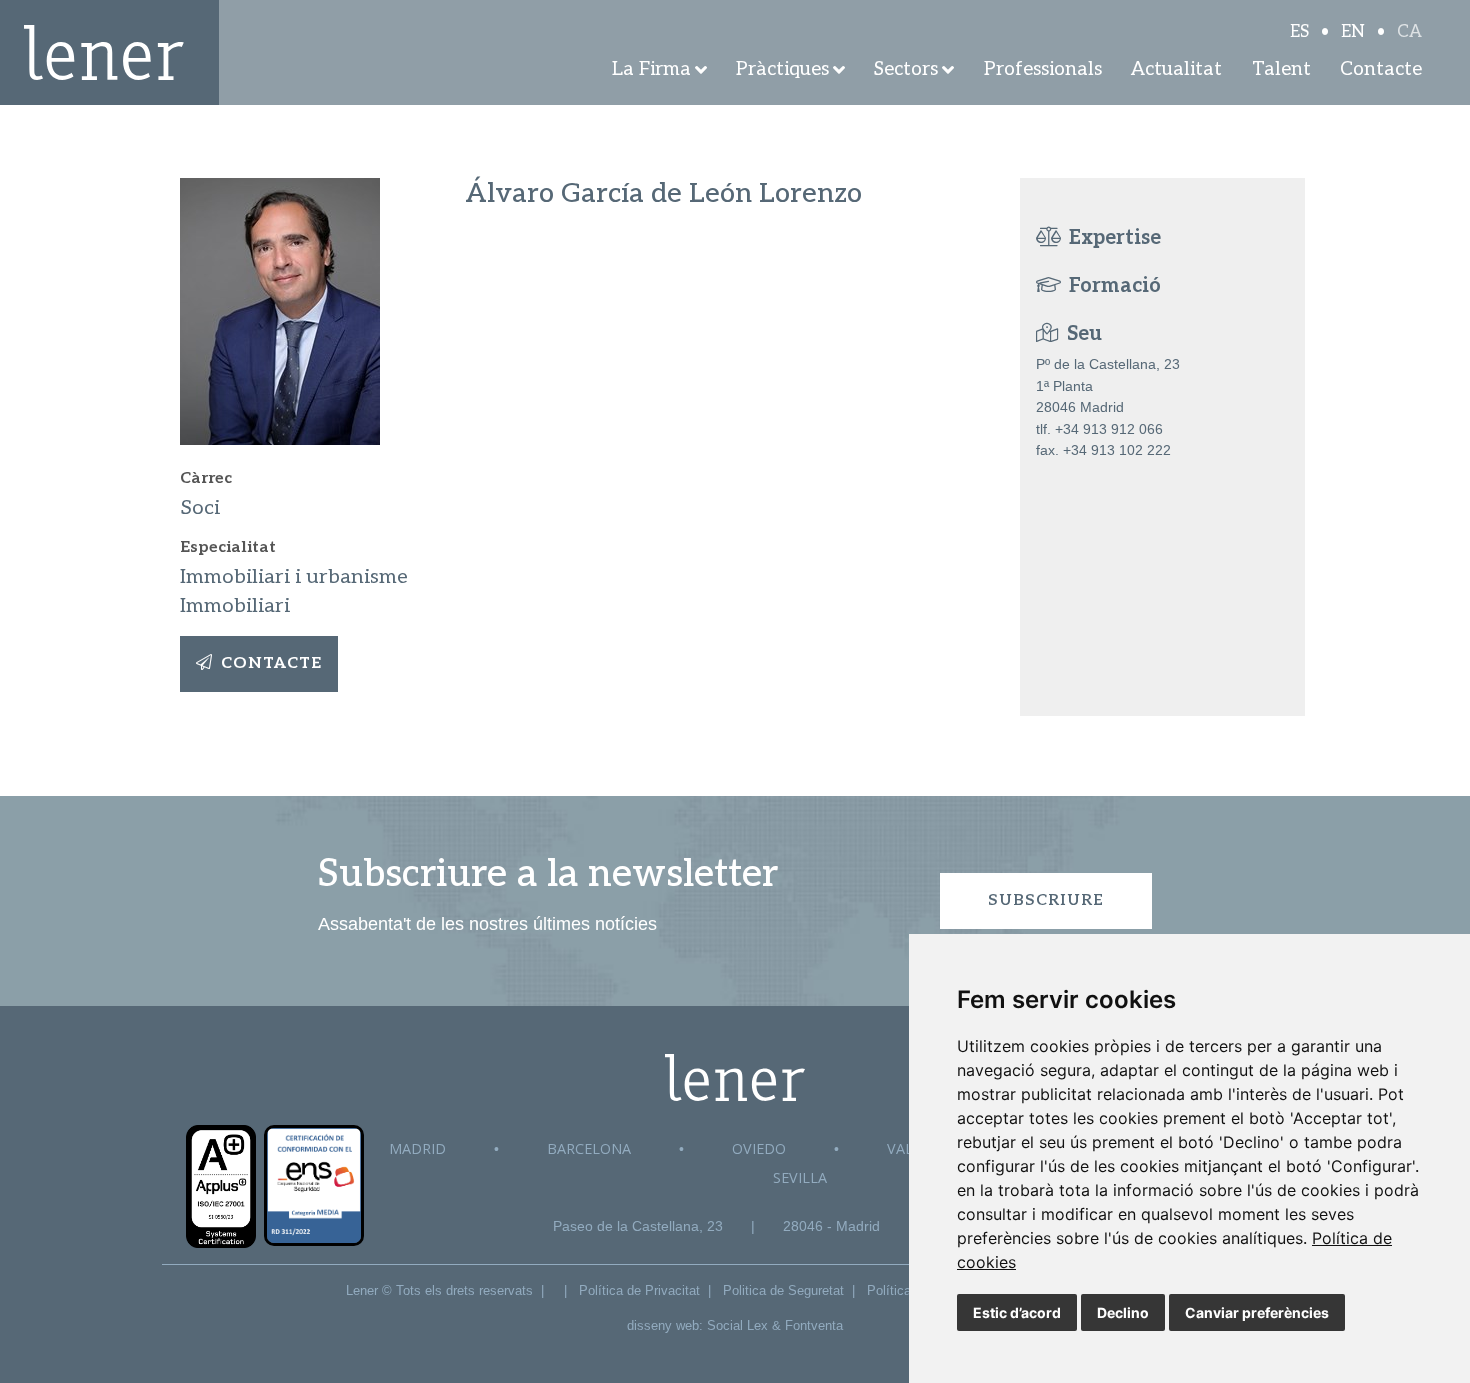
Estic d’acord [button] (1017, 1312)
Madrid (417, 1148)
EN (1353, 32)
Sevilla (800, 1177)
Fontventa (814, 1325)
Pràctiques (782, 69)
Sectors (906, 69)
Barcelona (589, 1148)
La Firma (651, 69)
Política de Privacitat (639, 1290)
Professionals (1043, 69)
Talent (1281, 69)
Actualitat (1176, 69)
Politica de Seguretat (783, 1290)
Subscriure (1046, 900)
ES (1299, 32)
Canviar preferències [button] (1257, 1312)
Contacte (1381, 69)
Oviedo (759, 1148)
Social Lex (737, 1325)
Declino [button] (1123, 1312)
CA (1409, 32)
